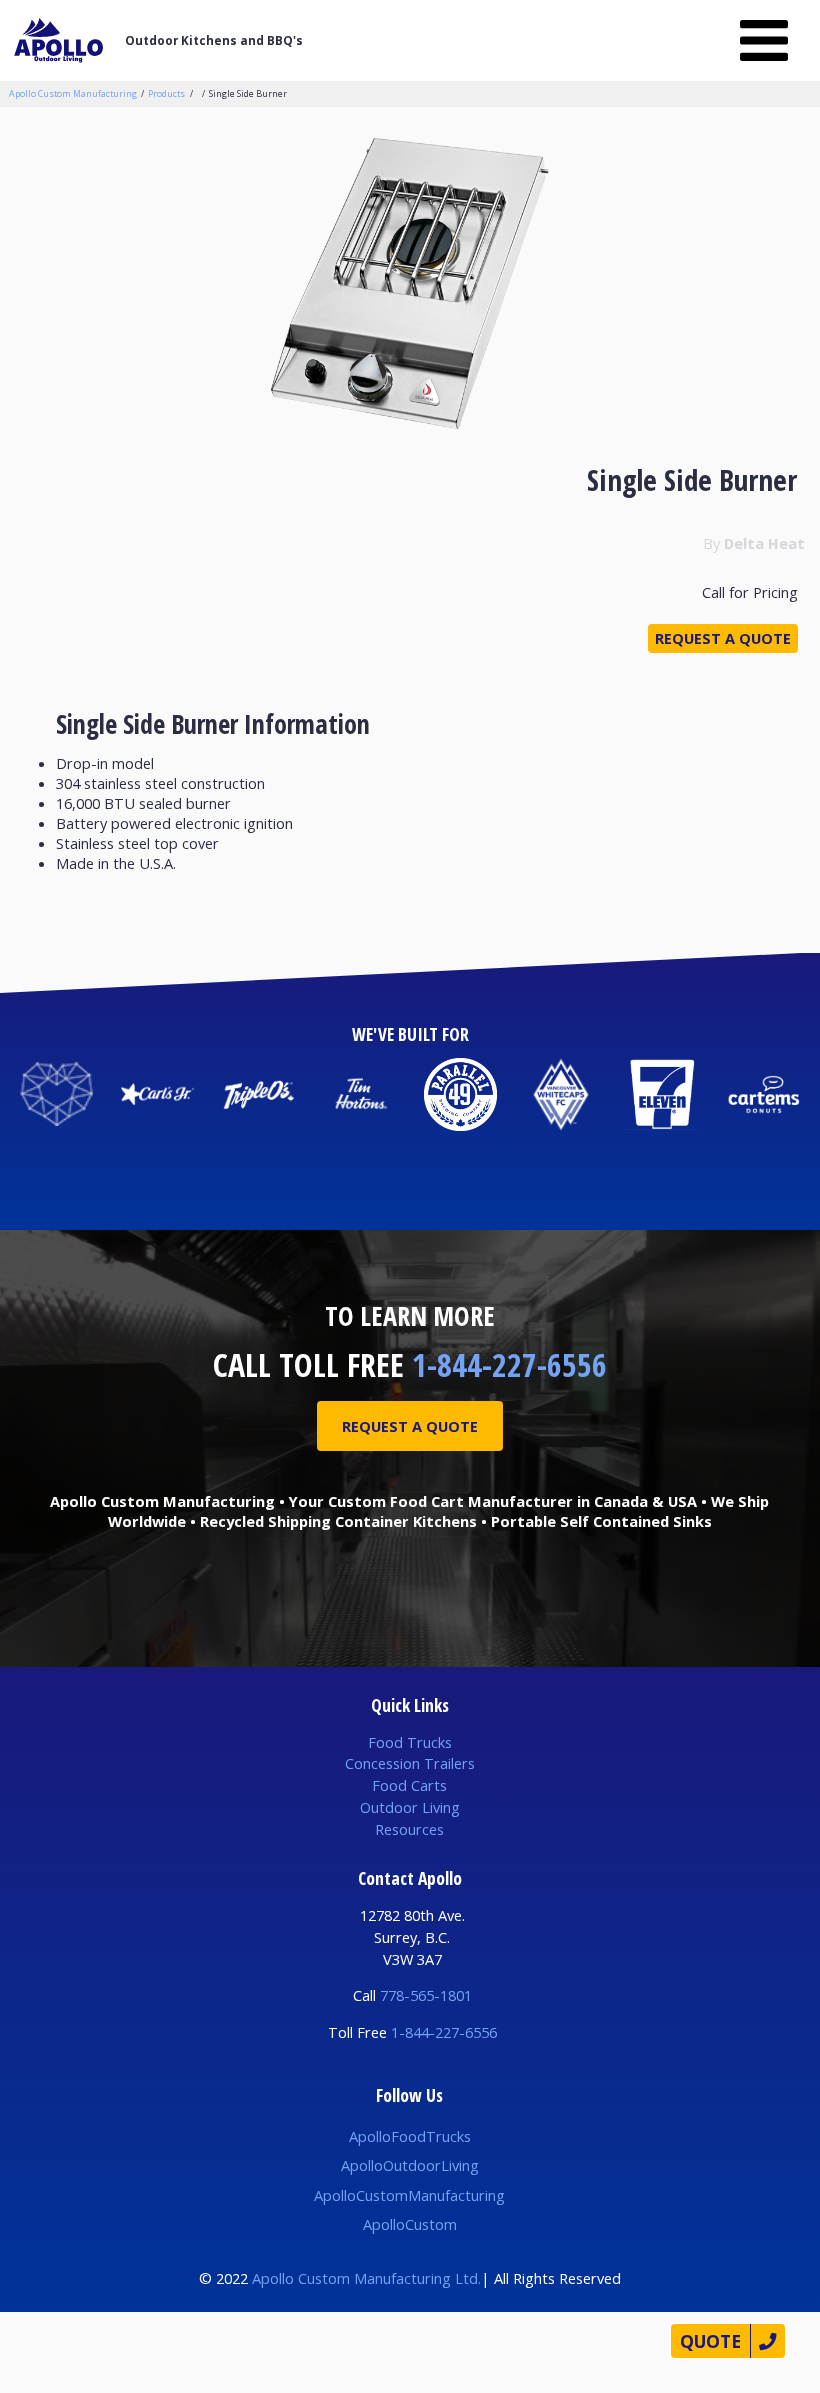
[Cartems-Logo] (763, 1094)
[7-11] (662, 1094)
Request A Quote (410, 1426)
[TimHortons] (359, 1094)
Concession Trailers (410, 1763)
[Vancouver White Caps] (561, 1094)
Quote (710, 2341)
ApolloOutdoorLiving (410, 2165)
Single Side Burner (248, 94)
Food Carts (409, 1785)
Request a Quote (723, 638)
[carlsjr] (157, 1094)
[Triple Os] (258, 1094)
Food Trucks (410, 1742)
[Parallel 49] (460, 1094)
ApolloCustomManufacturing (409, 2195)
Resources (409, 1829)
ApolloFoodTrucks (410, 2136)
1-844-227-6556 (509, 1364)
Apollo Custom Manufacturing (73, 94)
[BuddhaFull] (56, 1094)
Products (166, 94)
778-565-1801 (426, 1995)
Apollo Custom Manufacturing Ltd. (366, 2278)
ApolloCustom (410, 2224)
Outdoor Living (410, 1807)
